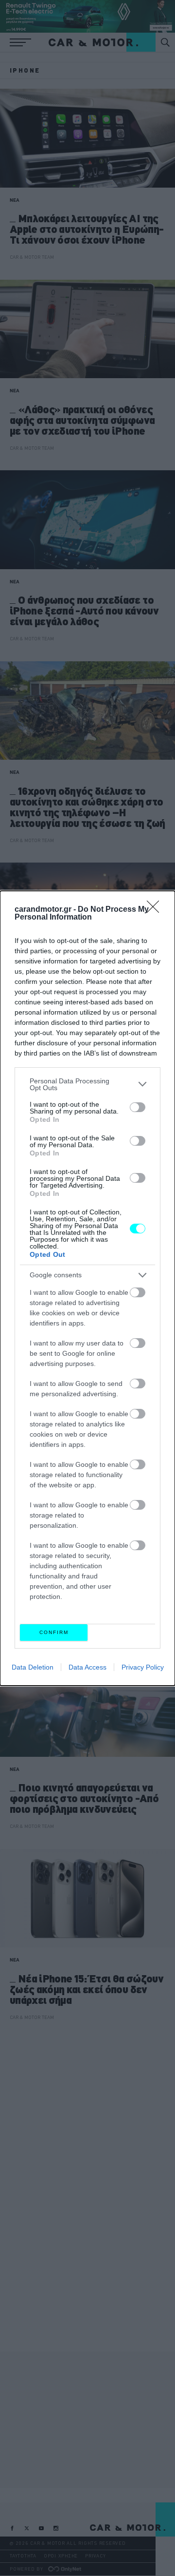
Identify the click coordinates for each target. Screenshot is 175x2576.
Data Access (87, 1667)
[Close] (156, 910)
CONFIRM (54, 1632)
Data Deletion (33, 1667)
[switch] (138, 1107)
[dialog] (87, 1288)
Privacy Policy (143, 1667)
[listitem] (87, 1084)
